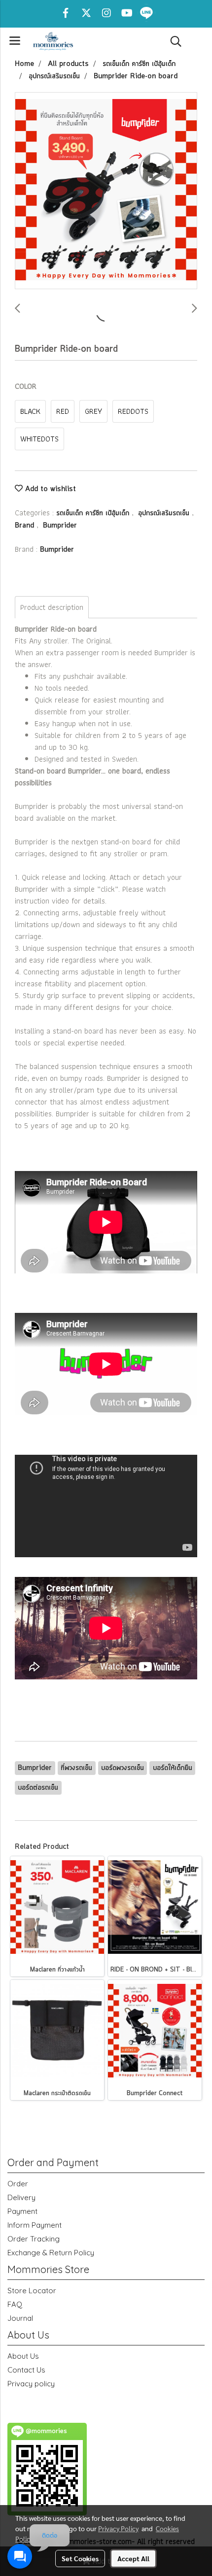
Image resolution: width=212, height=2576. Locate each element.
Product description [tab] (52, 607)
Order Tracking (34, 2239)
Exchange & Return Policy (51, 2253)
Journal (20, 2318)
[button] (173, 41)
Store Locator (32, 2291)
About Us (23, 2356)
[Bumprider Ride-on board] (106, 191)
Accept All (133, 2558)
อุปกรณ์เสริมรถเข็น (165, 513)
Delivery (21, 2197)
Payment (22, 2211)
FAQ (15, 2304)
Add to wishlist (49, 489)
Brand (26, 526)
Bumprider (60, 526)
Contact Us (26, 2370)
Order (18, 2184)
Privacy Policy (118, 2528)
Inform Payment (35, 2225)
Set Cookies (80, 2558)
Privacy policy (31, 2384)
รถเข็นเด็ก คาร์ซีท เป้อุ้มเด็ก (94, 513)
